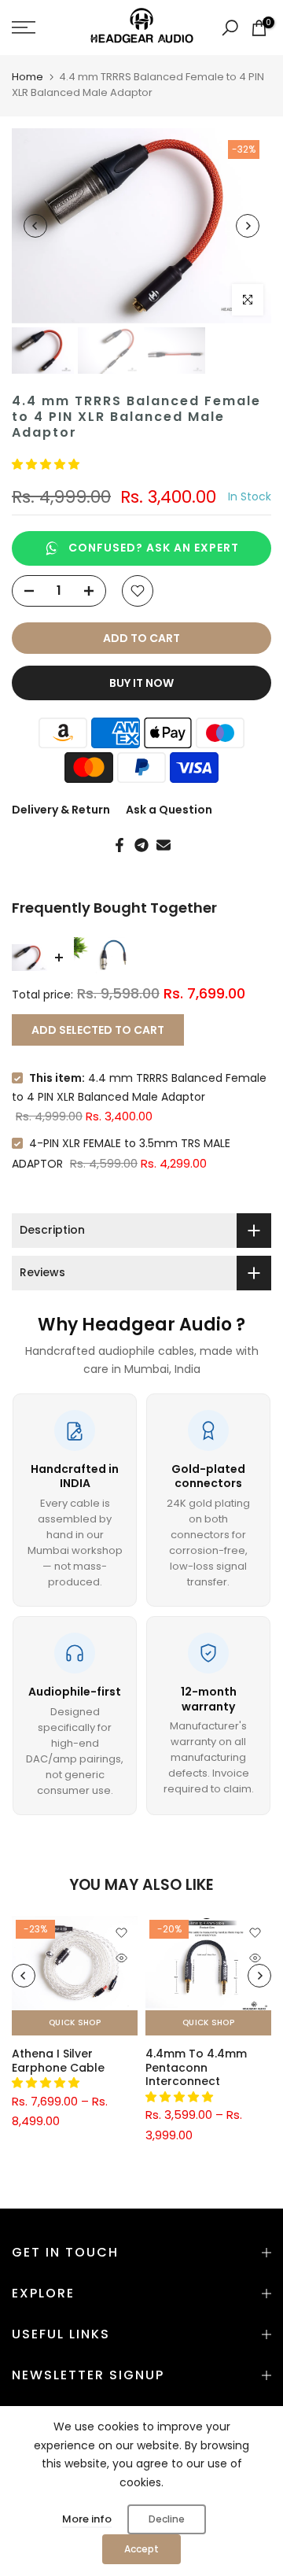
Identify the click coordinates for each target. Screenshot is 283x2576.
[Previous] (35, 226)
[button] (47, 464)
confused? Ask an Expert (154, 548)
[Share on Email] (164, 845)
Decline (167, 2519)
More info (87, 2519)
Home (28, 77)
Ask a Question (169, 810)
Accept (141, 2549)
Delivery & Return (61, 810)
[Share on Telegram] (141, 845)
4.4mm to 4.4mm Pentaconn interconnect (196, 2067)
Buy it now (141, 683)
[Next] (248, 226)
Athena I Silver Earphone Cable (58, 2061)
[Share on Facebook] (119, 845)
